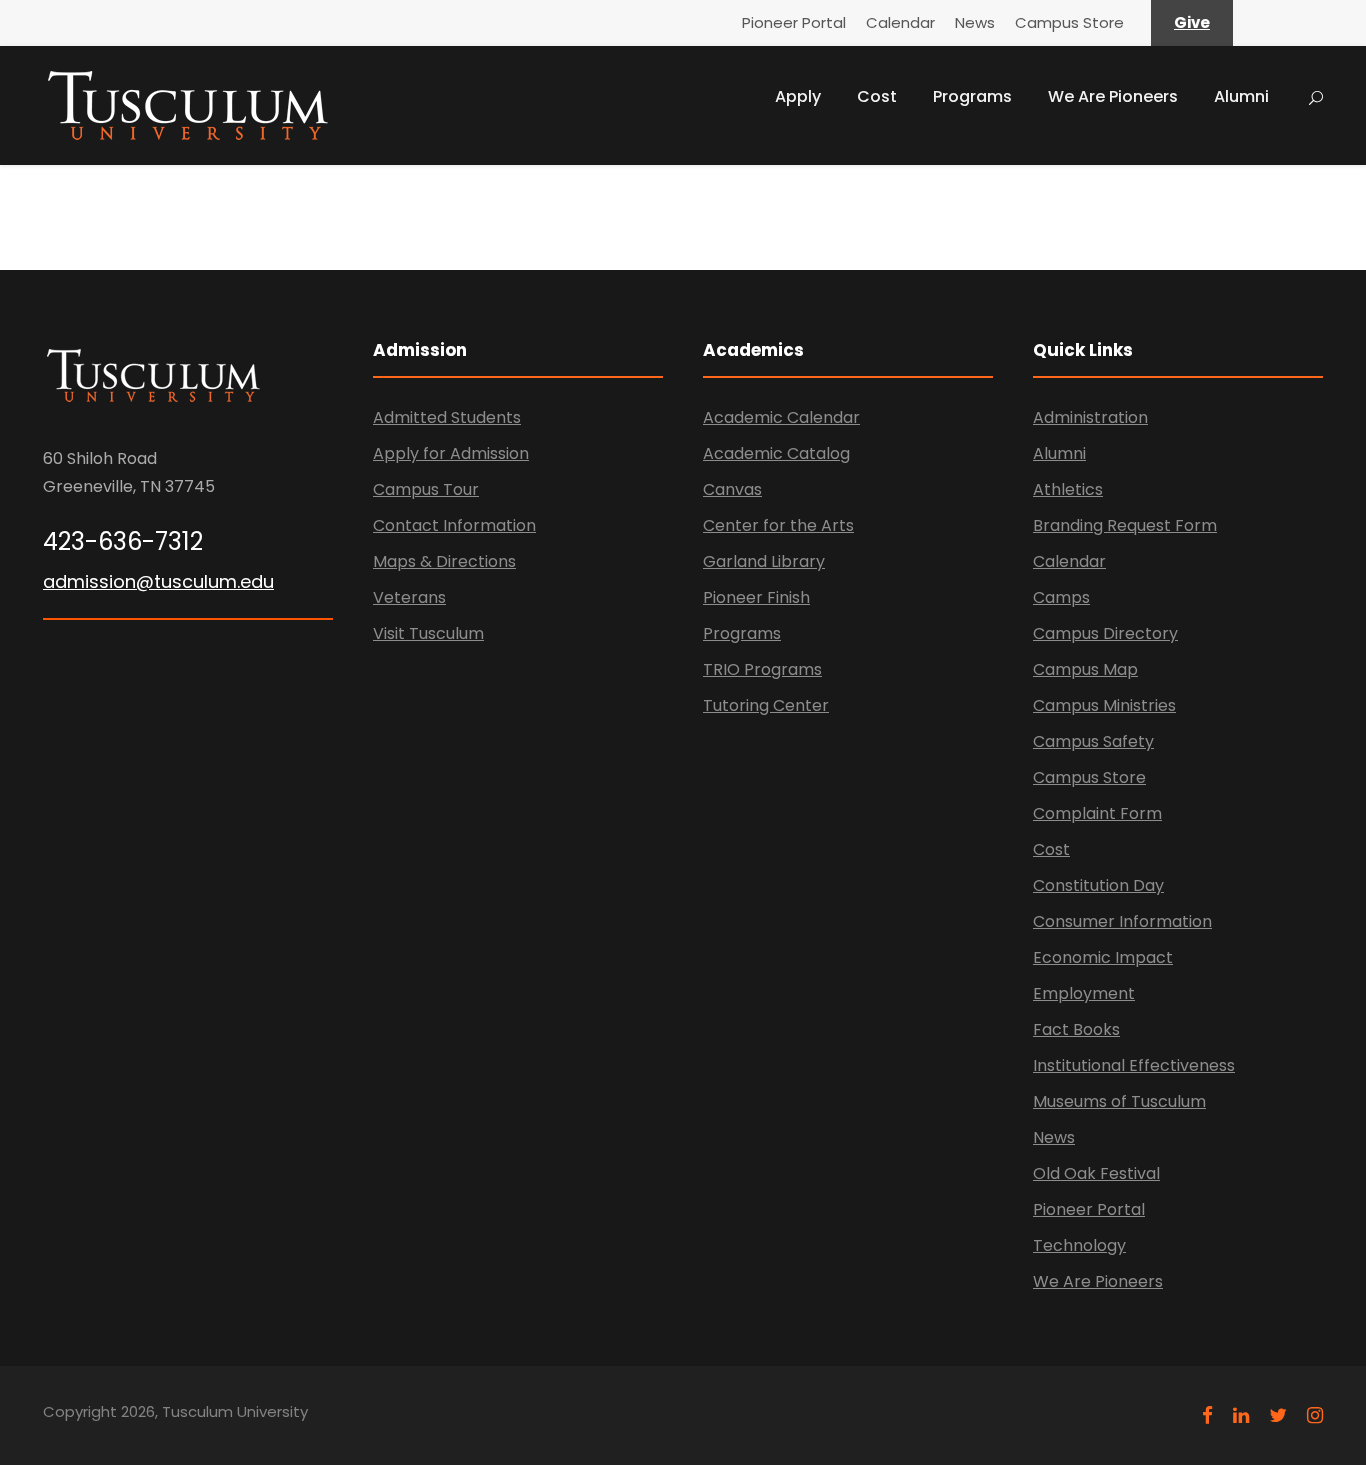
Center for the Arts (778, 525)
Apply (798, 96)
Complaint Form (1097, 813)
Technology (1079, 1245)
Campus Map (1085, 669)
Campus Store (1069, 22)
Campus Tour (426, 489)
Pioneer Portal (794, 22)
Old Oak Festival (1096, 1173)
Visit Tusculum (428, 633)
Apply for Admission (451, 453)
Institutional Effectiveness (1134, 1065)
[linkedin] (1241, 1415)
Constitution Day (1098, 885)
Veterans (409, 597)
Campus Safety (1093, 741)
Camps (1061, 597)
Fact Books (1076, 1029)
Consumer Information (1122, 921)
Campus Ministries (1104, 705)
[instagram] (1315, 1415)
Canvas (732, 489)
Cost (877, 96)
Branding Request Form (1125, 525)
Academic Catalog (776, 453)
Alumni (1241, 96)
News (975, 22)
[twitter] (1278, 1415)
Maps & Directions (444, 561)
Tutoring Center (766, 705)
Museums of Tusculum (1119, 1101)
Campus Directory (1105, 633)
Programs (972, 96)
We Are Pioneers (1113, 96)
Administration (1090, 417)
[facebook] (1207, 1415)
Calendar (900, 22)
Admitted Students (447, 417)
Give (1192, 22)
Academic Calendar (781, 417)
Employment (1084, 993)
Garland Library (764, 561)
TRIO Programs (762, 669)
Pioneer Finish (756, 597)
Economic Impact (1103, 957)
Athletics (1068, 489)
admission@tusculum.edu (158, 581)
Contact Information (454, 525)
